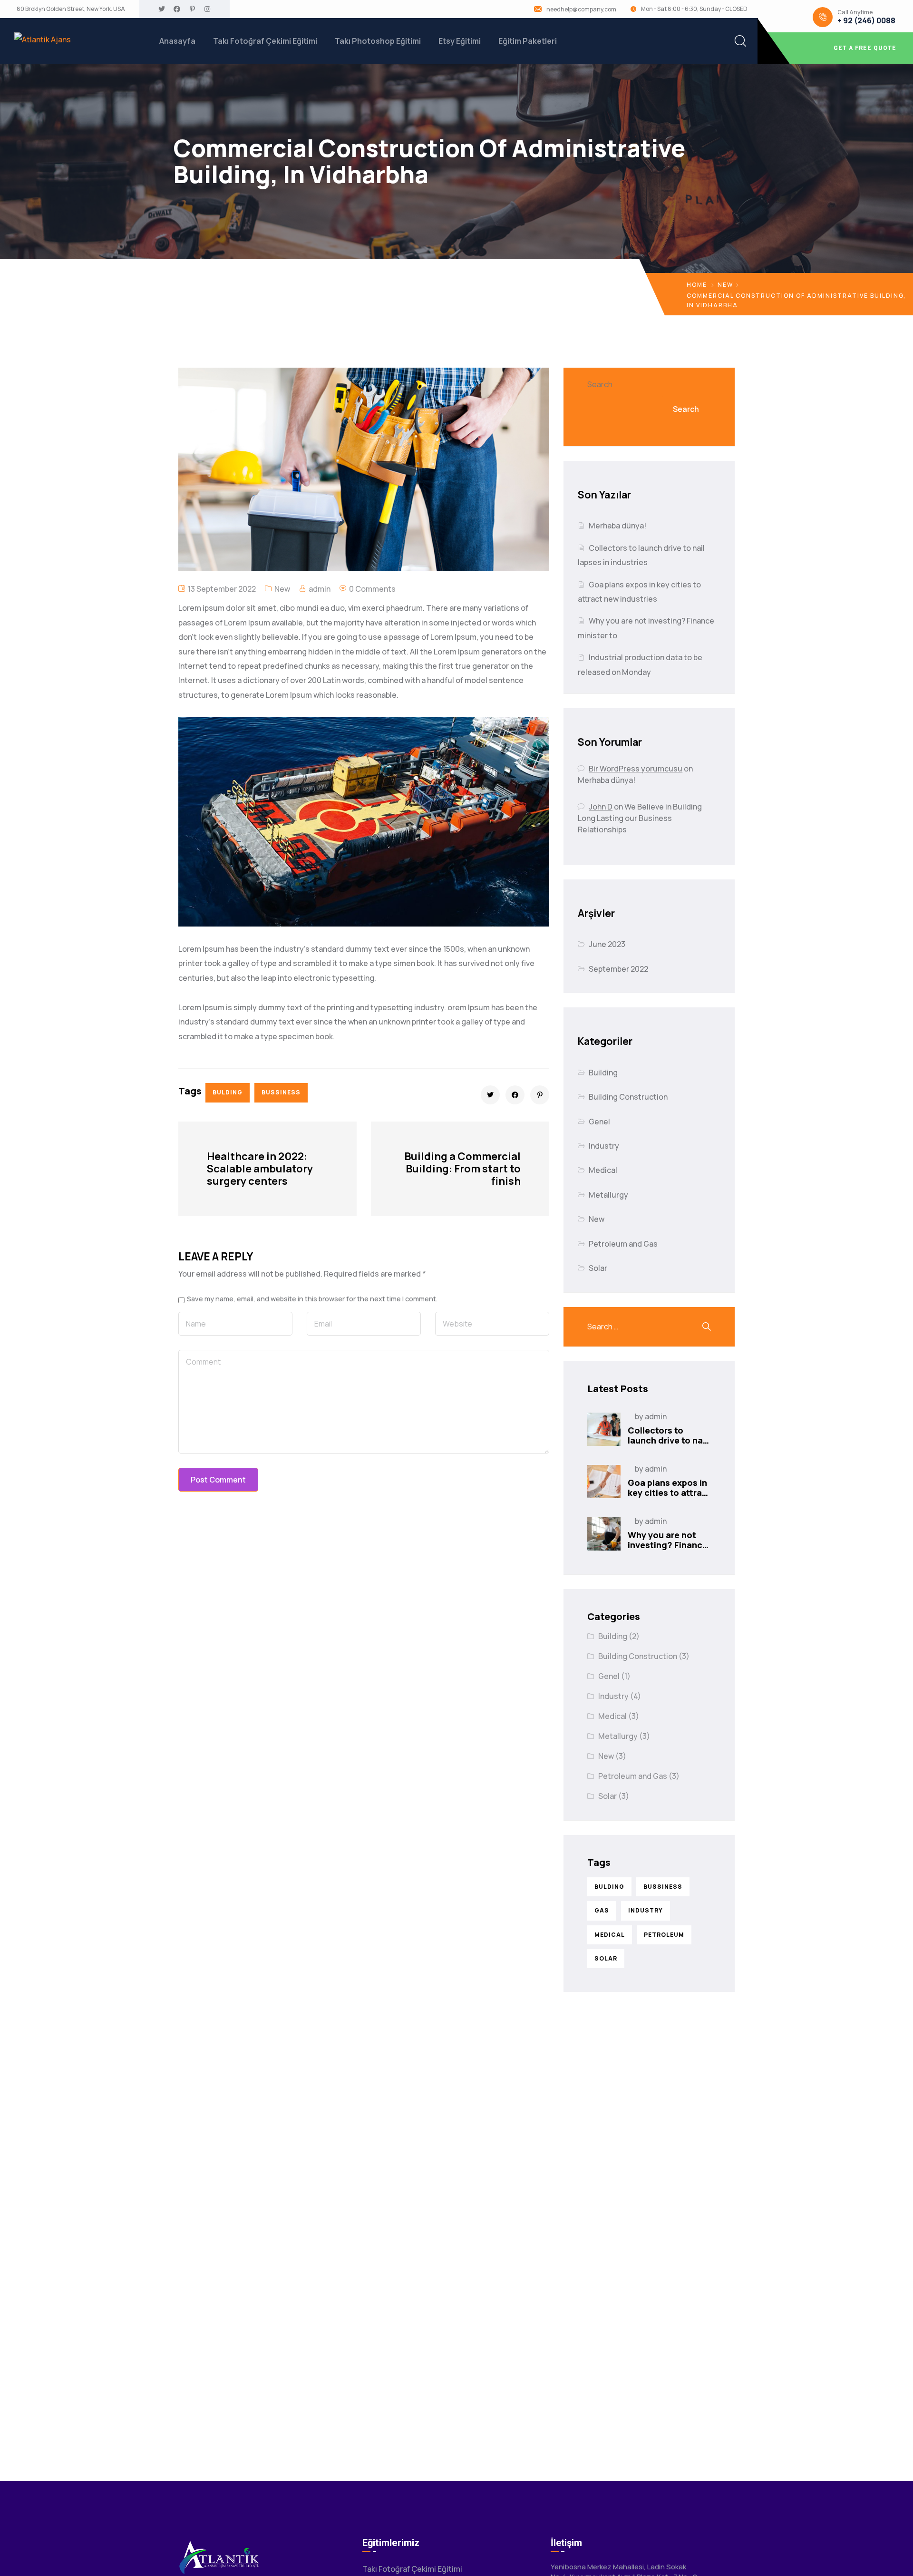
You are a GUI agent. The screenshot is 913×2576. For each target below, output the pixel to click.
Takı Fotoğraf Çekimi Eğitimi (265, 41)
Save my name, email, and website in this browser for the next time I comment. (312, 1299)
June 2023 (607, 944)
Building (603, 1073)
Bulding (228, 1092)
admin (320, 589)
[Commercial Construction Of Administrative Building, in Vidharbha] (490, 1095)
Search (600, 384)
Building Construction (628, 1097)
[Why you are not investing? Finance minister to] (604, 1534)
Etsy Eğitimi (460, 41)
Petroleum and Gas (623, 1244)
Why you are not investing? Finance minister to (668, 1545)
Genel (599, 1122)
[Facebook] (177, 9)
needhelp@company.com (581, 10)
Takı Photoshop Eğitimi (378, 41)
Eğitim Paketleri (528, 41)
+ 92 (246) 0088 (866, 21)
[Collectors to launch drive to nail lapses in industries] (604, 1429)
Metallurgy (608, 1195)
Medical (603, 1170)
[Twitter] (162, 9)
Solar (598, 1268)
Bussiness (281, 1092)
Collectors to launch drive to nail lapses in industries (669, 1440)
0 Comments (372, 589)
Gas (602, 1910)
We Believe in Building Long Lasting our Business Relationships (640, 818)
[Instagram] (207, 9)
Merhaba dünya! (617, 526)
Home (697, 285)
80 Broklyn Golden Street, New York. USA (71, 9)
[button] (835, 48)
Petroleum (664, 1935)
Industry (604, 1146)
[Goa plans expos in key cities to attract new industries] (604, 1482)
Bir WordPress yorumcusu (636, 769)
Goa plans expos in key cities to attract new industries (669, 1493)
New (725, 285)
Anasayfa (177, 41)
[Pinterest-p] (192, 9)
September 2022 (618, 969)
